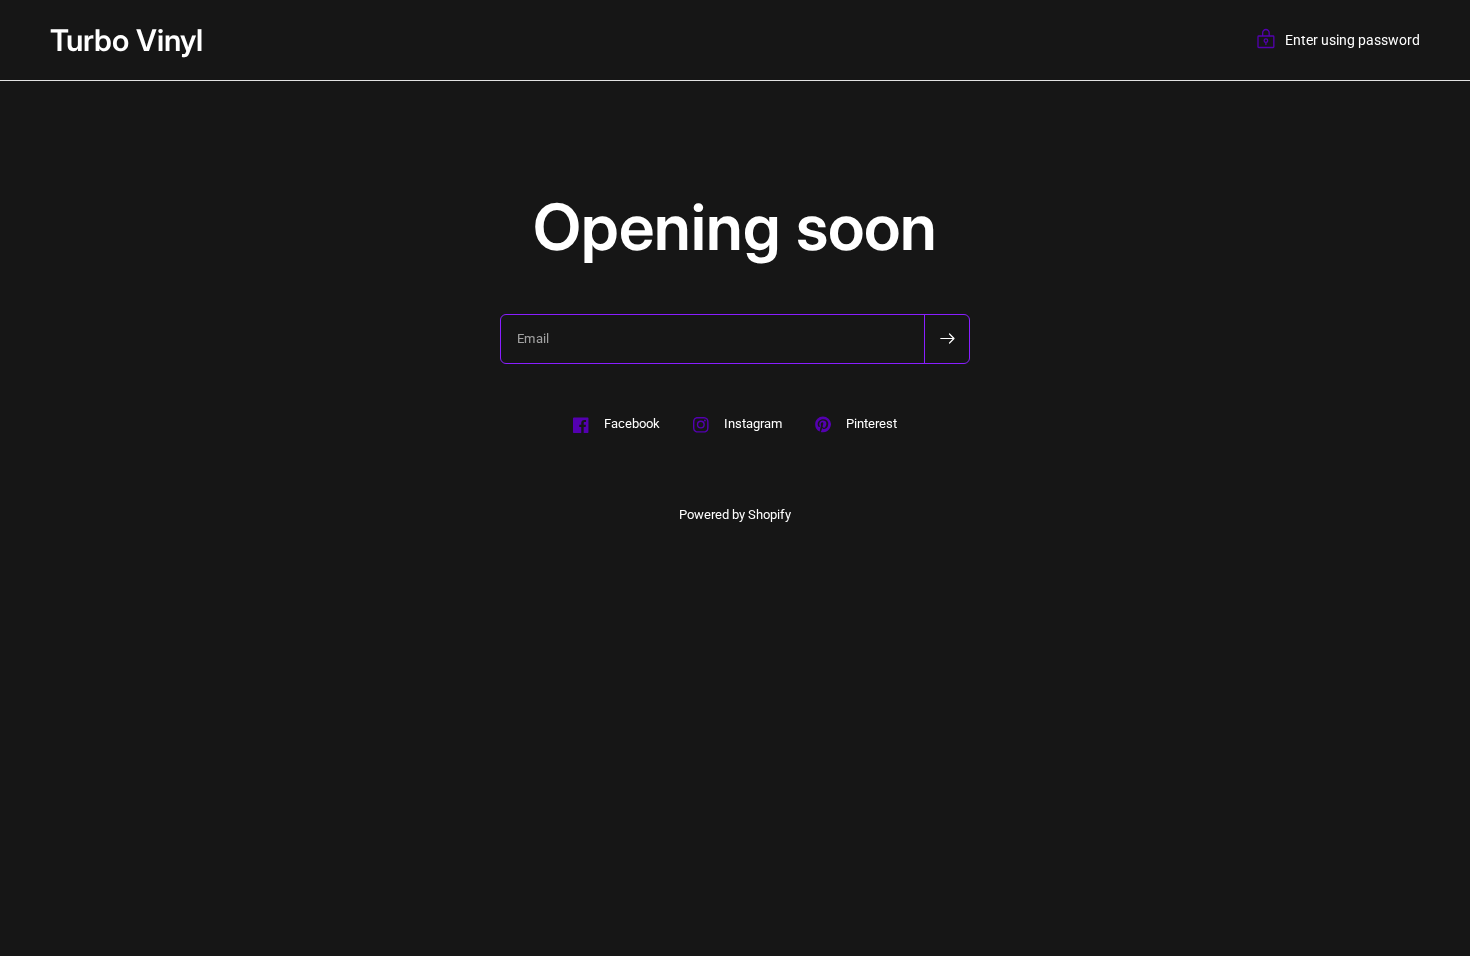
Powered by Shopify (735, 514)
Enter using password (1352, 40)
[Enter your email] (947, 339)
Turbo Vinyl (126, 40)
